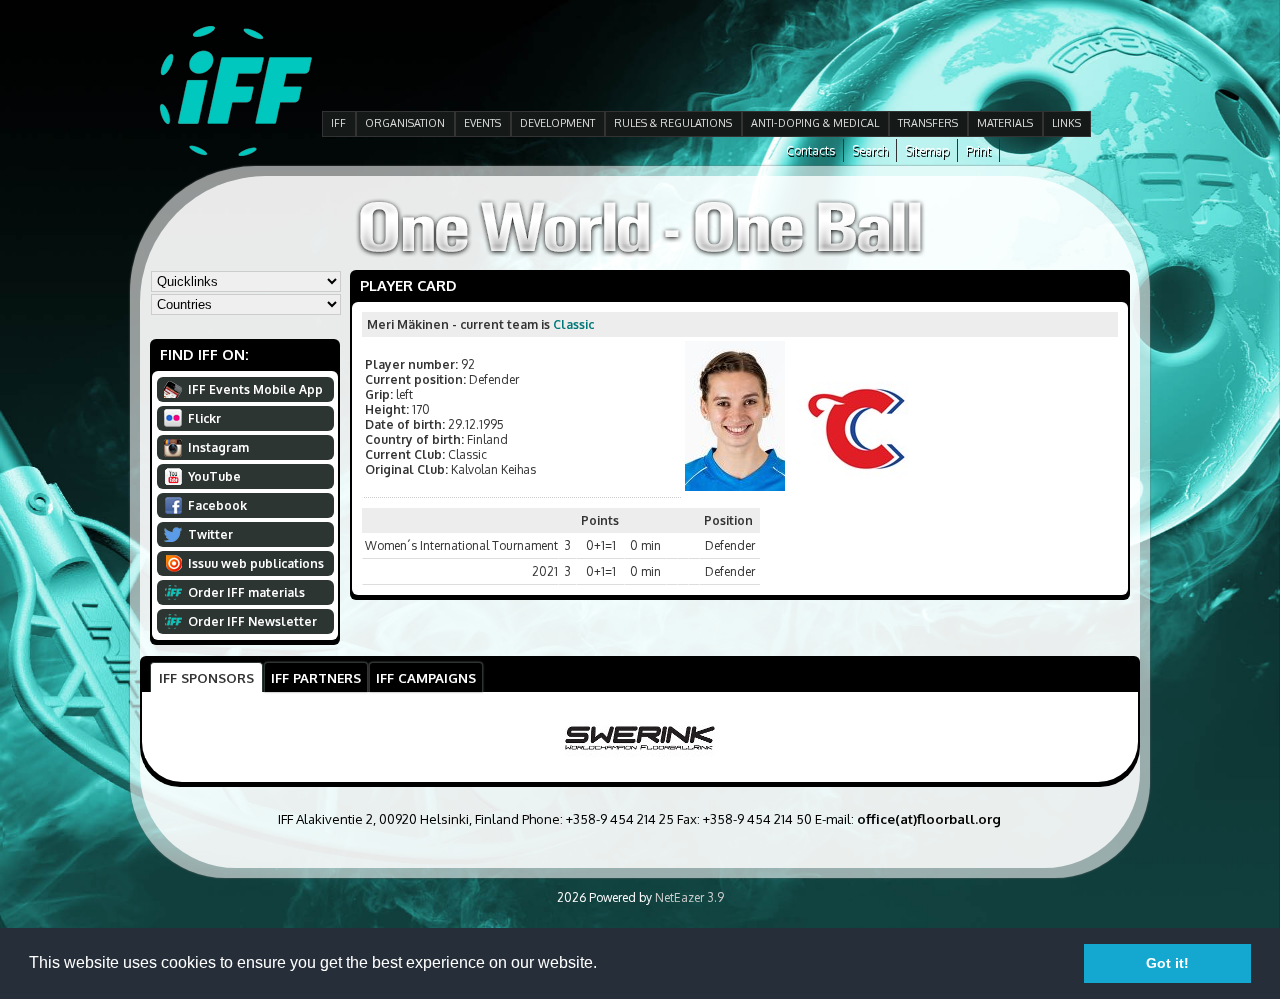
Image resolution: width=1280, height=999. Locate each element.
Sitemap (927, 150)
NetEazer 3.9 (689, 897)
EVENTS (482, 123)
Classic (573, 324)
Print (978, 150)
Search (870, 150)
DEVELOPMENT (557, 123)
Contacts (810, 150)
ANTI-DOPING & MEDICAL (815, 123)
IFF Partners (316, 677)
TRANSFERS (928, 123)
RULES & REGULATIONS (673, 123)
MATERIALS (1005, 123)
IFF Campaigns (426, 677)
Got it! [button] (1167, 963)
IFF (338, 123)
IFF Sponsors (206, 677)
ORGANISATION (405, 123)
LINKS (1066, 123)
